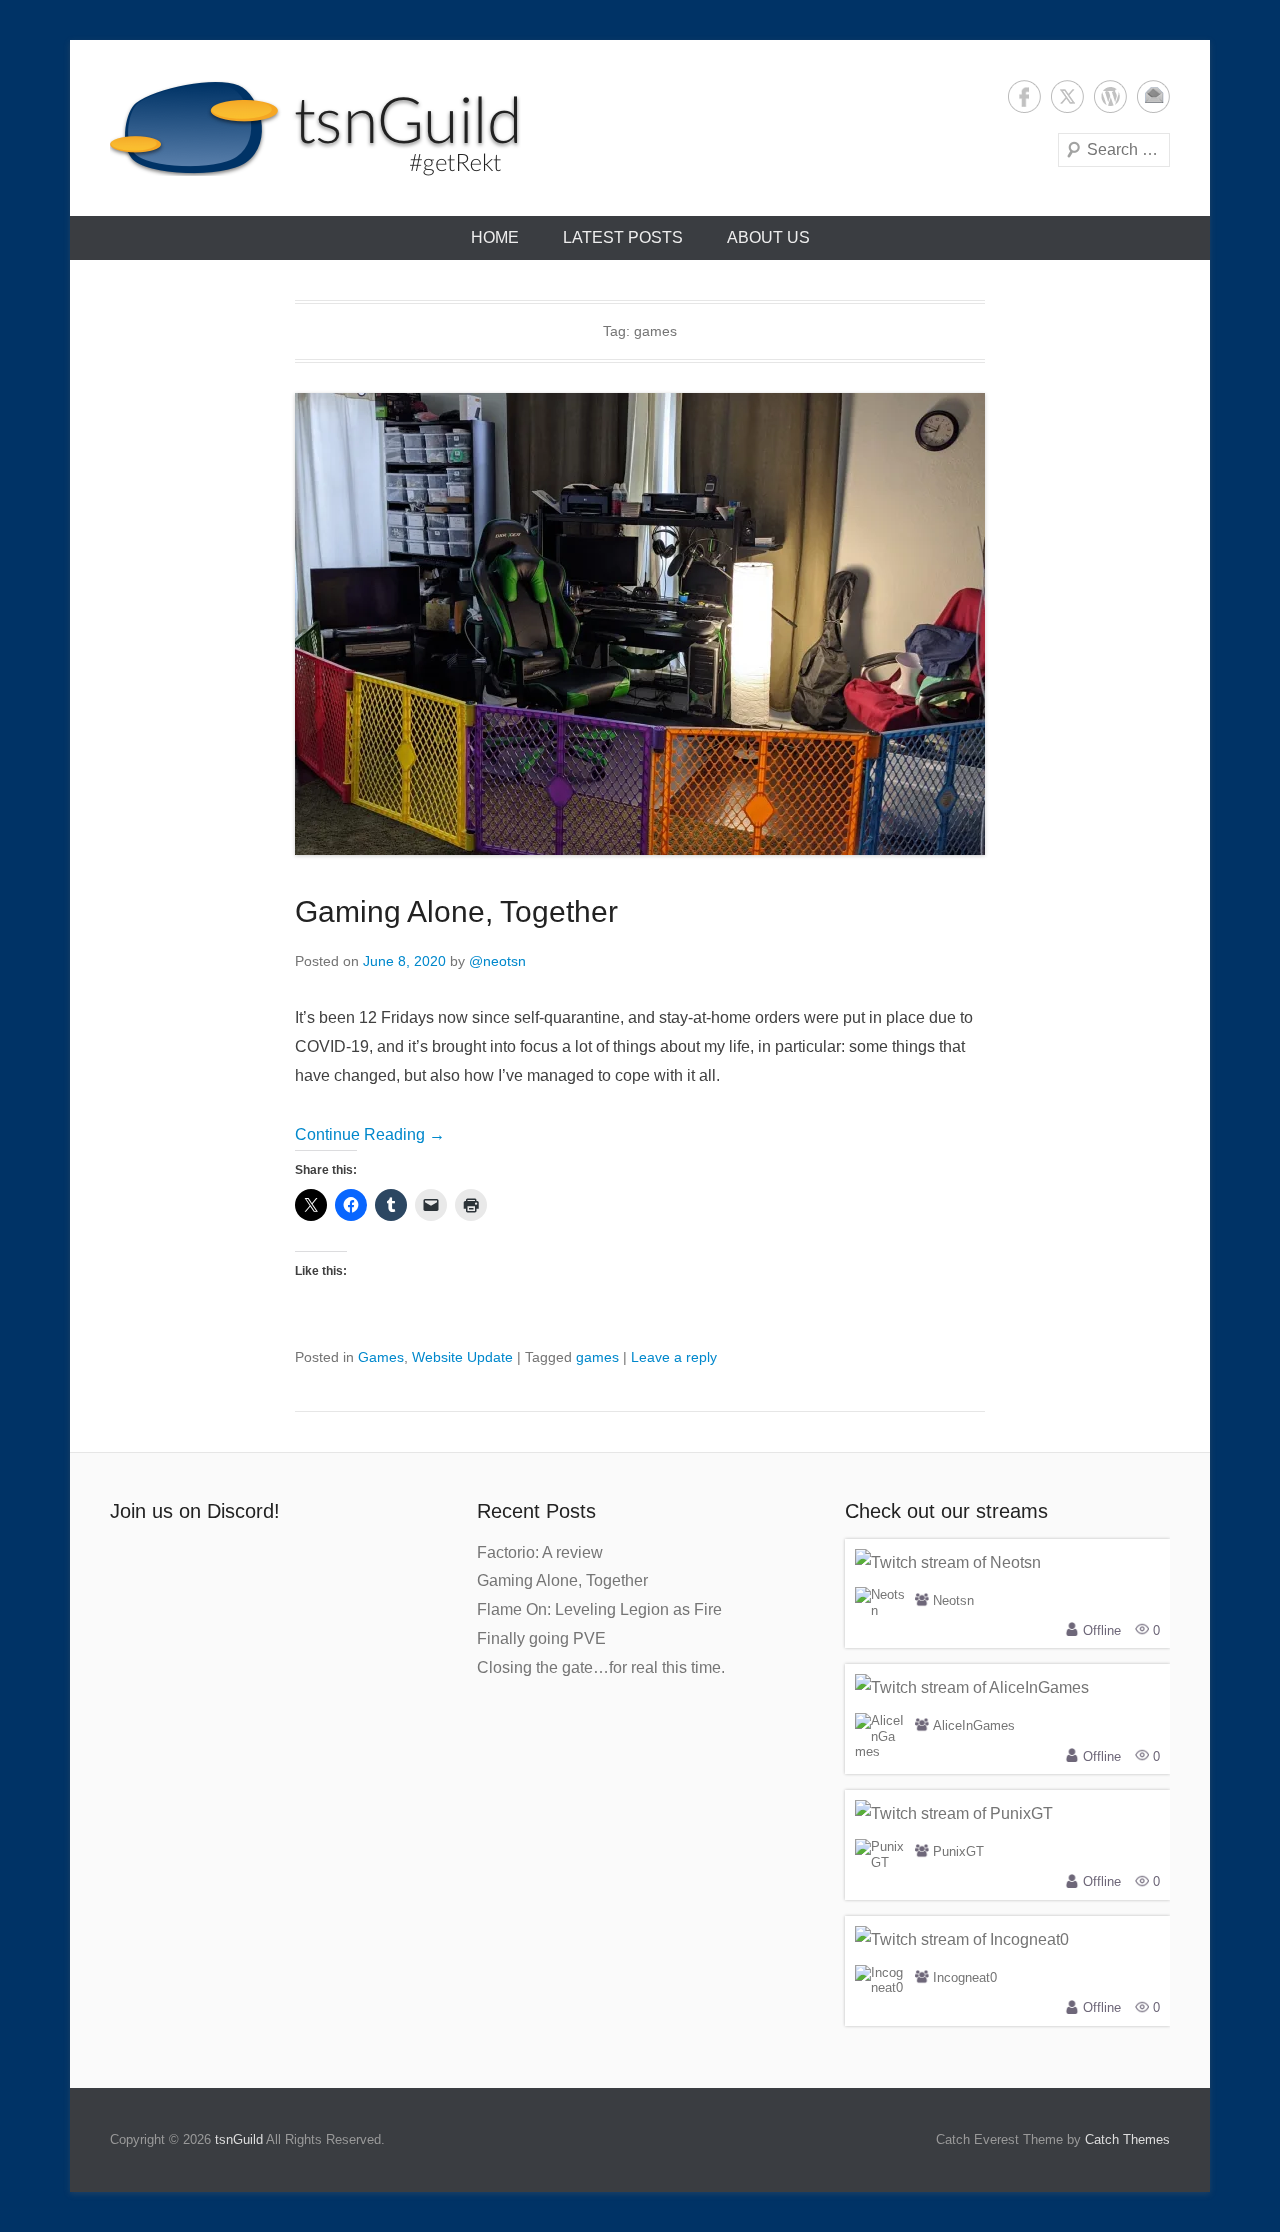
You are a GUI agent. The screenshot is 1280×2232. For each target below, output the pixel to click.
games (597, 1357)
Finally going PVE (541, 1638)
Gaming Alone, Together (456, 911)
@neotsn (497, 961)
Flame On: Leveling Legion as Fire (599, 1609)
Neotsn (953, 1600)
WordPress (1110, 96)
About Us (768, 237)
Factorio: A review (540, 1552)
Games (381, 1357)
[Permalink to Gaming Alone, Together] (640, 624)
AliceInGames (974, 1726)
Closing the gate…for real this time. (601, 1667)
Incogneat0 (965, 1978)
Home (495, 237)
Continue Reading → (370, 1134)
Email (1153, 96)
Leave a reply (674, 1357)
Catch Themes (1127, 2139)
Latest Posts (623, 237)
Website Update (462, 1357)
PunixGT (958, 1852)
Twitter (1067, 96)
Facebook (1024, 96)
